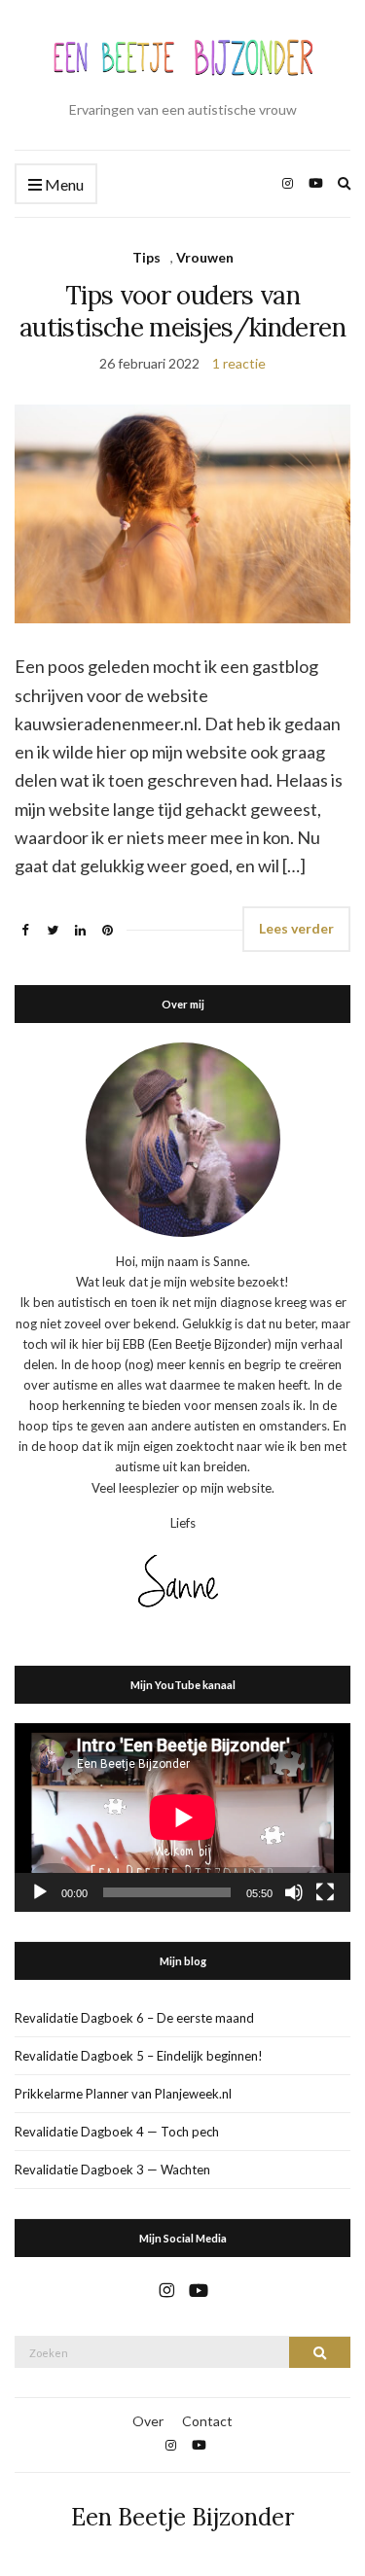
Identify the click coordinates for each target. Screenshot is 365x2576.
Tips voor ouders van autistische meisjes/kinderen (182, 311)
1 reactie (239, 363)
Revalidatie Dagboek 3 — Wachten (112, 2170)
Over (148, 2421)
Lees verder (296, 928)
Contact (207, 2421)
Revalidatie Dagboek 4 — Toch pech (117, 2132)
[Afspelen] (40, 1892)
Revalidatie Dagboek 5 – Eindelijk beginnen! (139, 2056)
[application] (182, 1817)
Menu (63, 184)
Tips (146, 257)
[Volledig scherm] (325, 1892)
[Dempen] (294, 1892)
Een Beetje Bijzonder (182, 2517)
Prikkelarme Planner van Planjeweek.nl (123, 2094)
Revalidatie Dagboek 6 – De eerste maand (134, 2018)
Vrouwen (205, 257)
